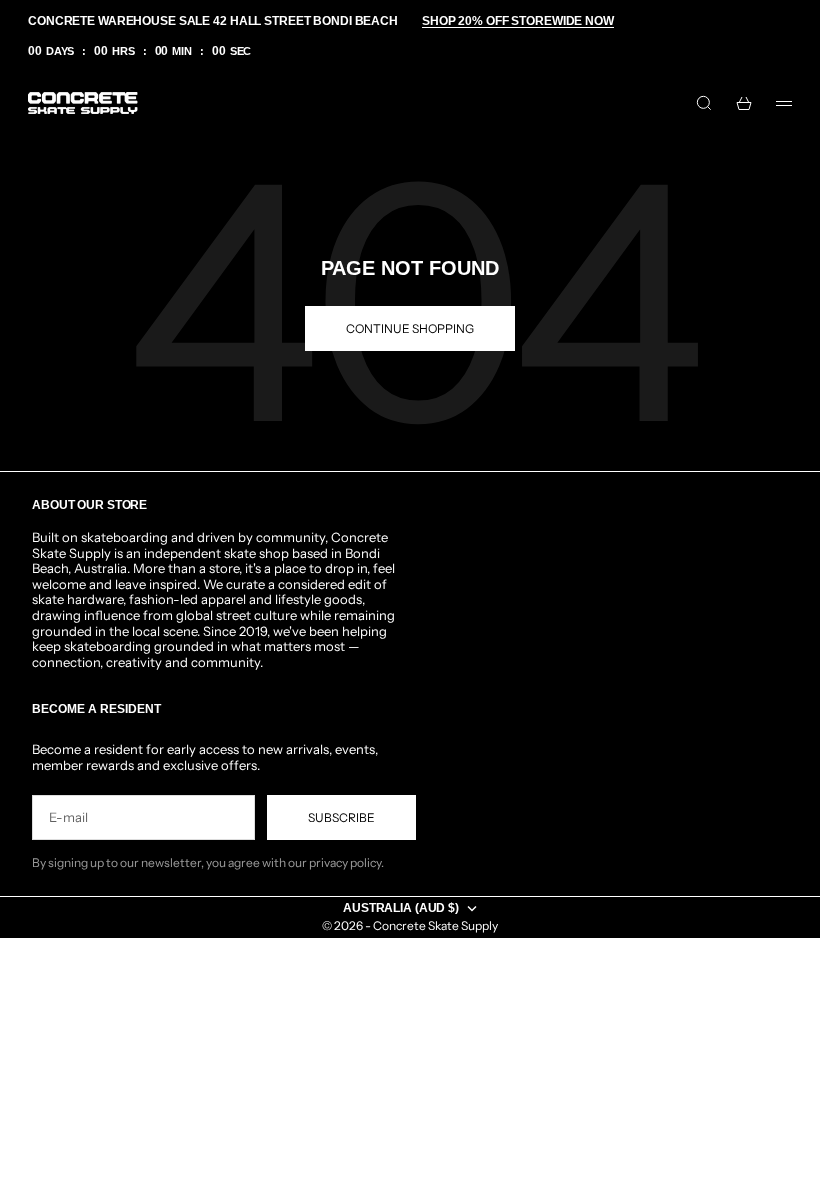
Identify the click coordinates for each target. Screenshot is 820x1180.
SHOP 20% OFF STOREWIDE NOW (518, 21)
